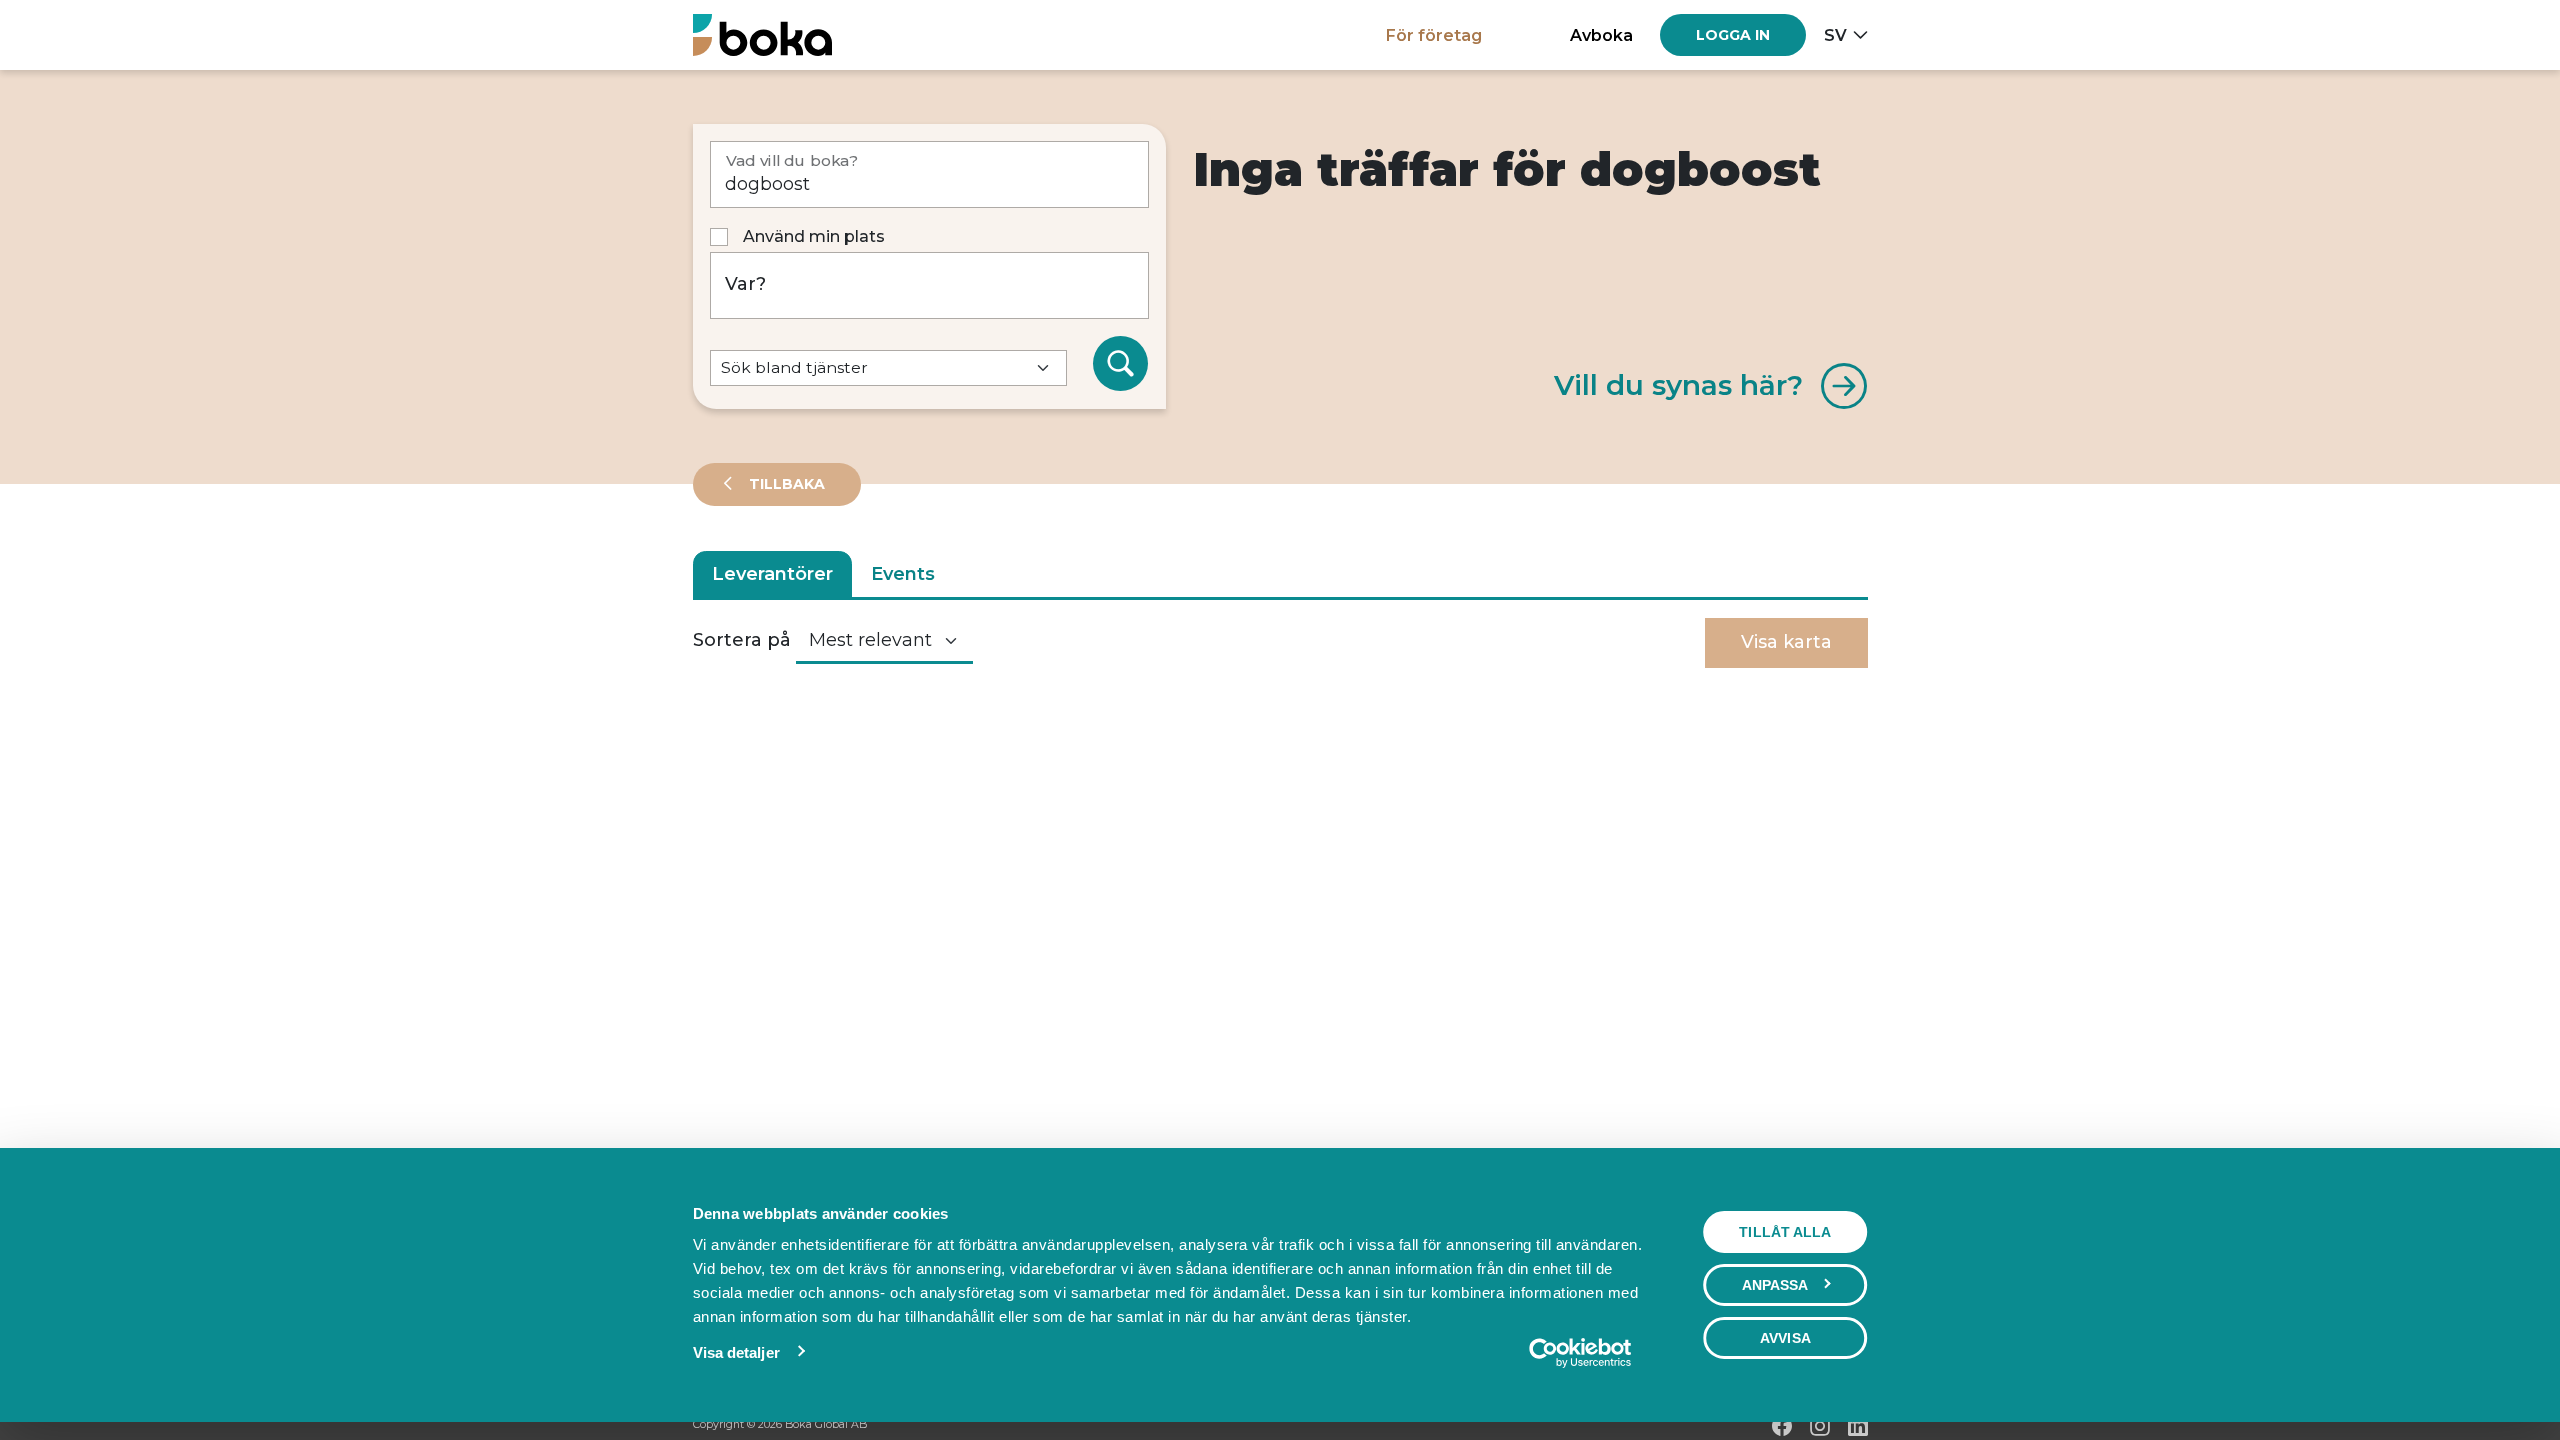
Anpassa (1775, 1285)
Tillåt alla (1785, 1232)
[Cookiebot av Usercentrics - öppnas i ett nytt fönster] (1579, 1353)
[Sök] (1121, 364)
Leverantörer (772, 574)
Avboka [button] (1601, 35)
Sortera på (742, 640)
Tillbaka (785, 484)
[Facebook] (1782, 1426)
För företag (1434, 35)
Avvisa (1785, 1338)
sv (1835, 35)
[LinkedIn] (1858, 1426)
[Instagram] (1820, 1426)
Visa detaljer (736, 1352)
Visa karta (1786, 642)
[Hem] (762, 34)
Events (903, 574)
